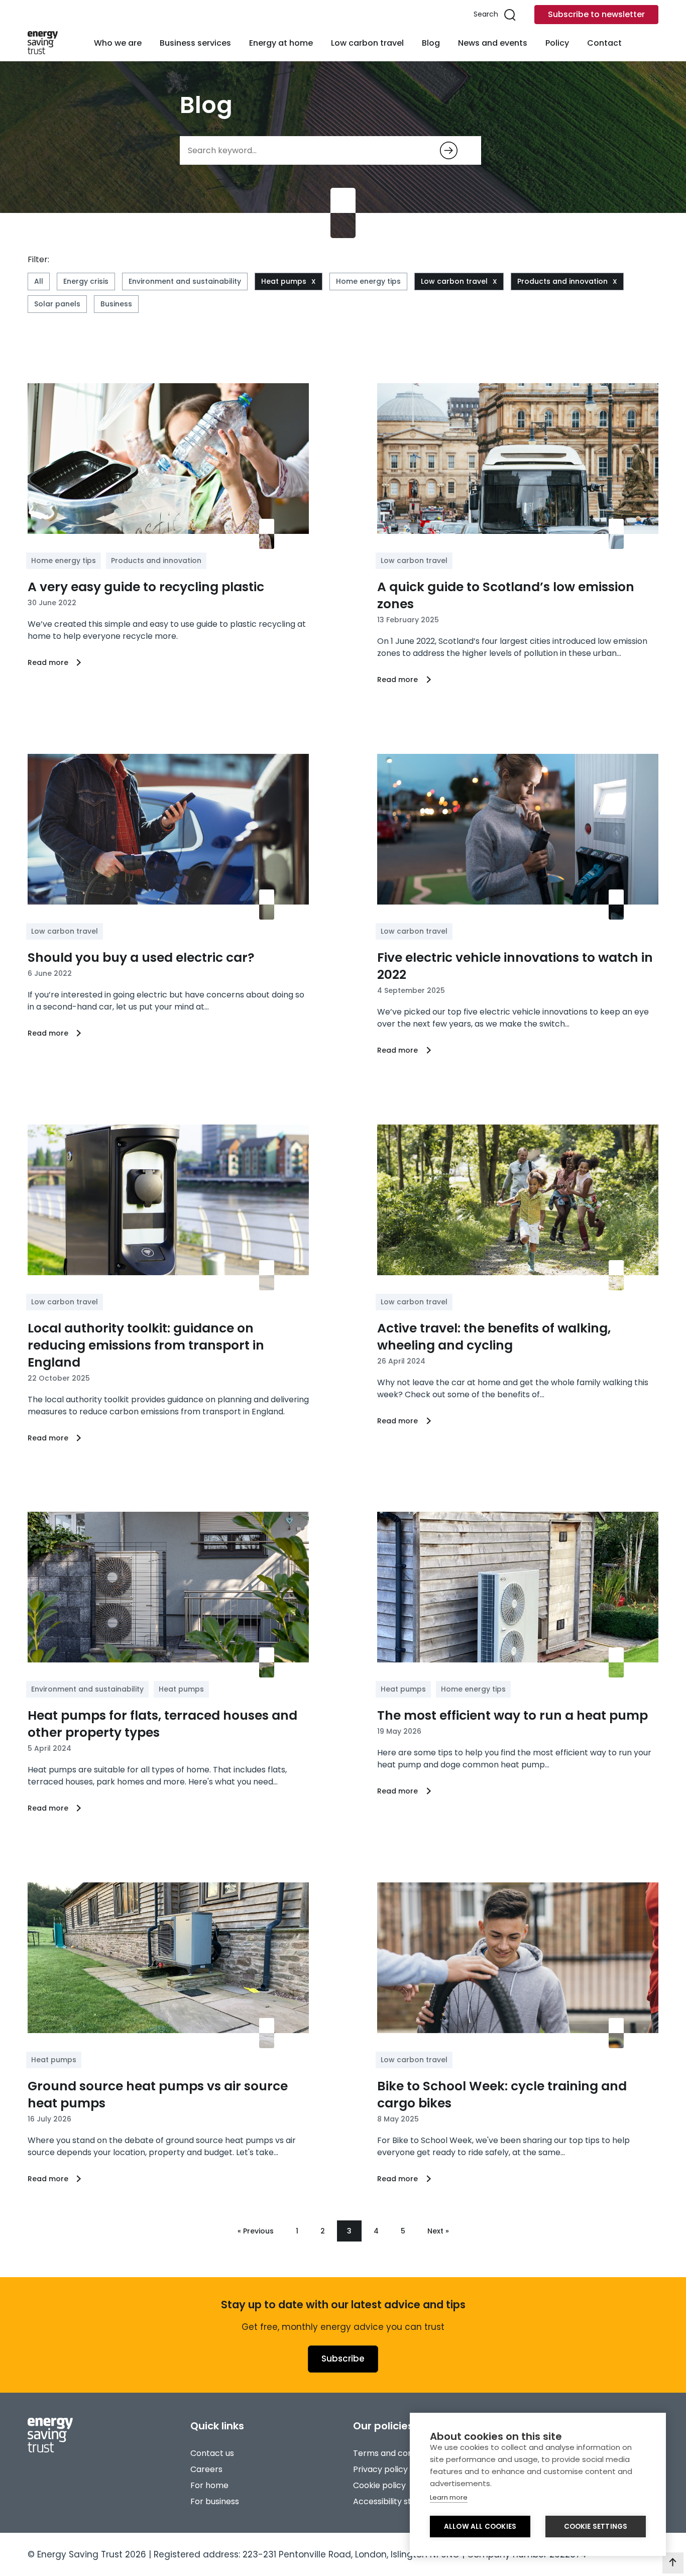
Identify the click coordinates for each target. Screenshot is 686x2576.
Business (116, 304)
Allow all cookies (480, 2527)
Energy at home (281, 43)
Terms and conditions (396, 2453)
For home (209, 2485)
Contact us (212, 2453)
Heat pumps (284, 281)
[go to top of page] (673, 2563)
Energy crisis (86, 281)
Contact (604, 43)
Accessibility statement (400, 2501)
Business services (195, 43)
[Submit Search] (449, 150)
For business (215, 2501)
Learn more (449, 2497)
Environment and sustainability (185, 281)
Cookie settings (596, 2527)
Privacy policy (380, 2469)
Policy (557, 43)
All (39, 281)
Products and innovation (562, 281)
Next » (438, 2231)
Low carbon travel (367, 43)
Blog (431, 43)
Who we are (118, 43)
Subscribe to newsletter (596, 14)
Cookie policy (379, 2485)
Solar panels (57, 304)
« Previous (256, 2231)
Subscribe (343, 2359)
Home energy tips (368, 281)
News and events (493, 43)
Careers (206, 2469)
